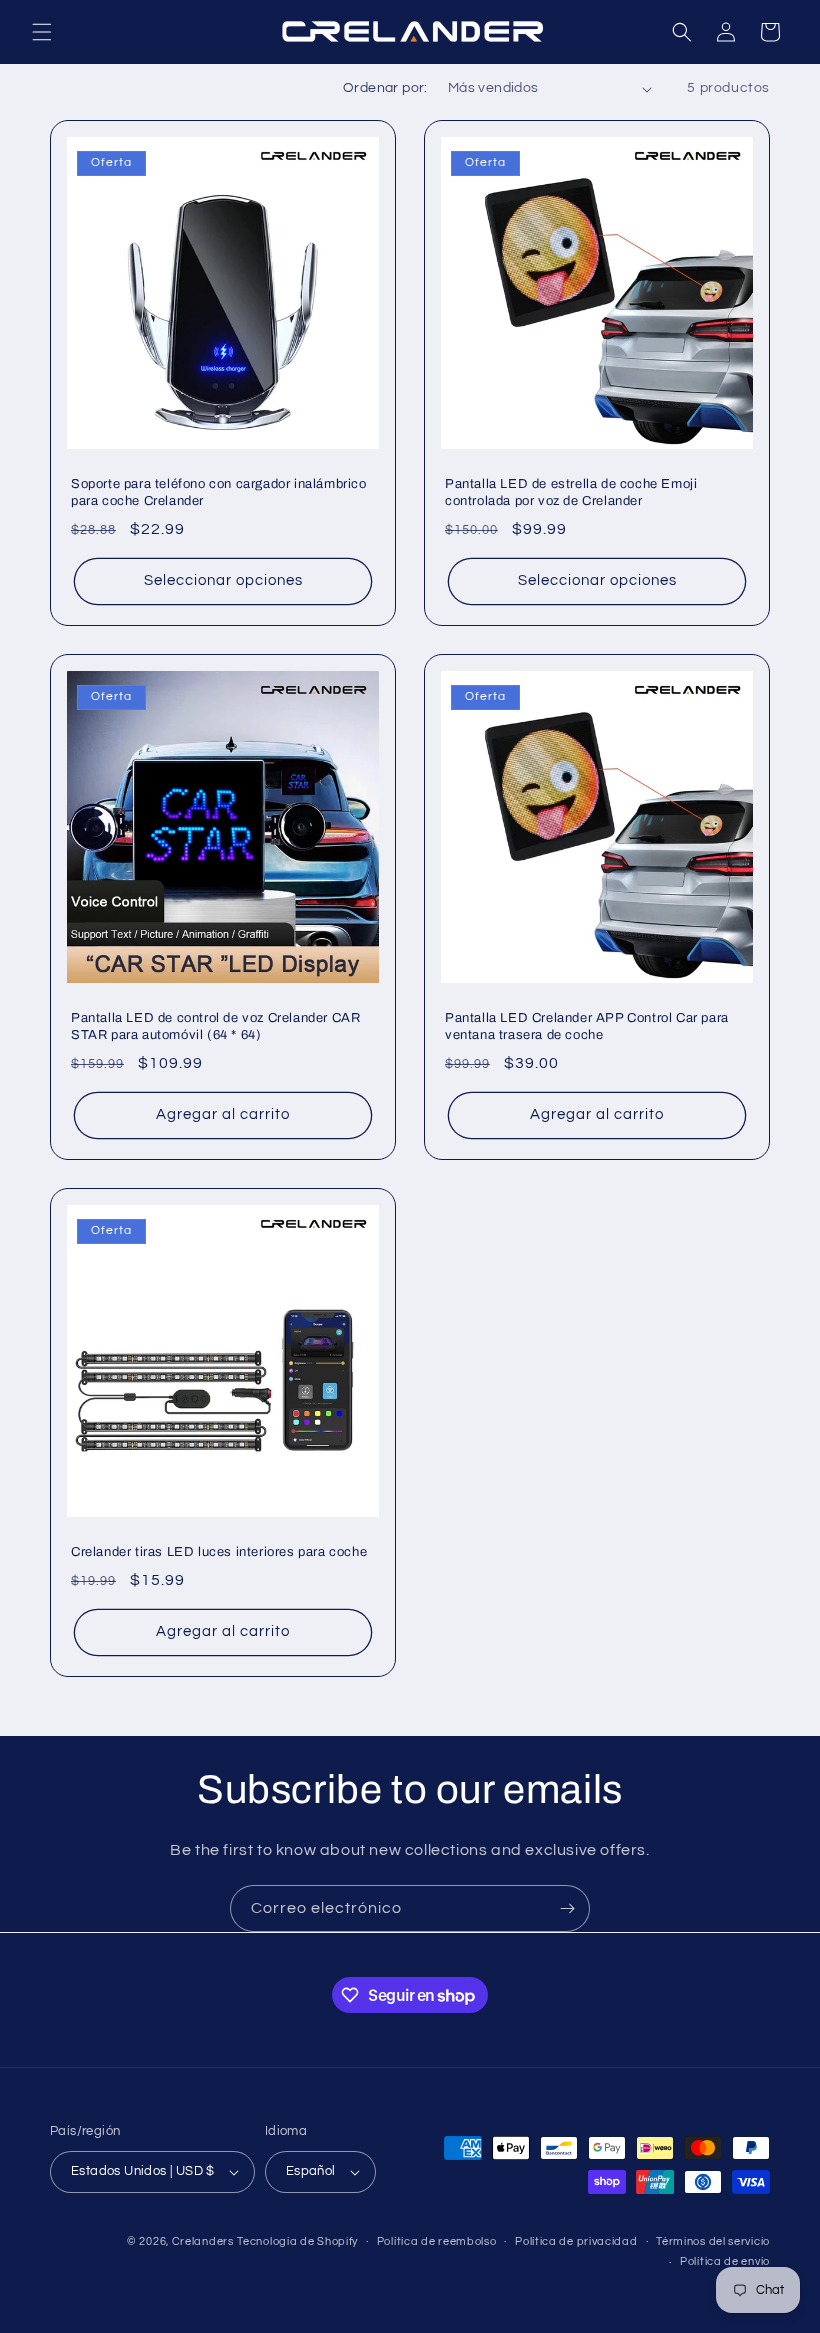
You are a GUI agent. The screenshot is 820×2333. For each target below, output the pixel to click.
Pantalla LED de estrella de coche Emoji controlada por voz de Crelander (571, 492)
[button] (42, 32)
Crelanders (203, 2241)
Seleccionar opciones (223, 580)
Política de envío (725, 2261)
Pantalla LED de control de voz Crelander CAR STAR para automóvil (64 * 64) (215, 1026)
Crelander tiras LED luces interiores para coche (219, 1552)
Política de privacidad (576, 2241)
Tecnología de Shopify (297, 2241)
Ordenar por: (385, 88)
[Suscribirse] (567, 1908)
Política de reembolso (437, 2241)
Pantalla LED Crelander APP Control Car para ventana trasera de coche (587, 1026)
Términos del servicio (713, 2241)
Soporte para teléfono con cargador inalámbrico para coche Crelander (219, 492)
